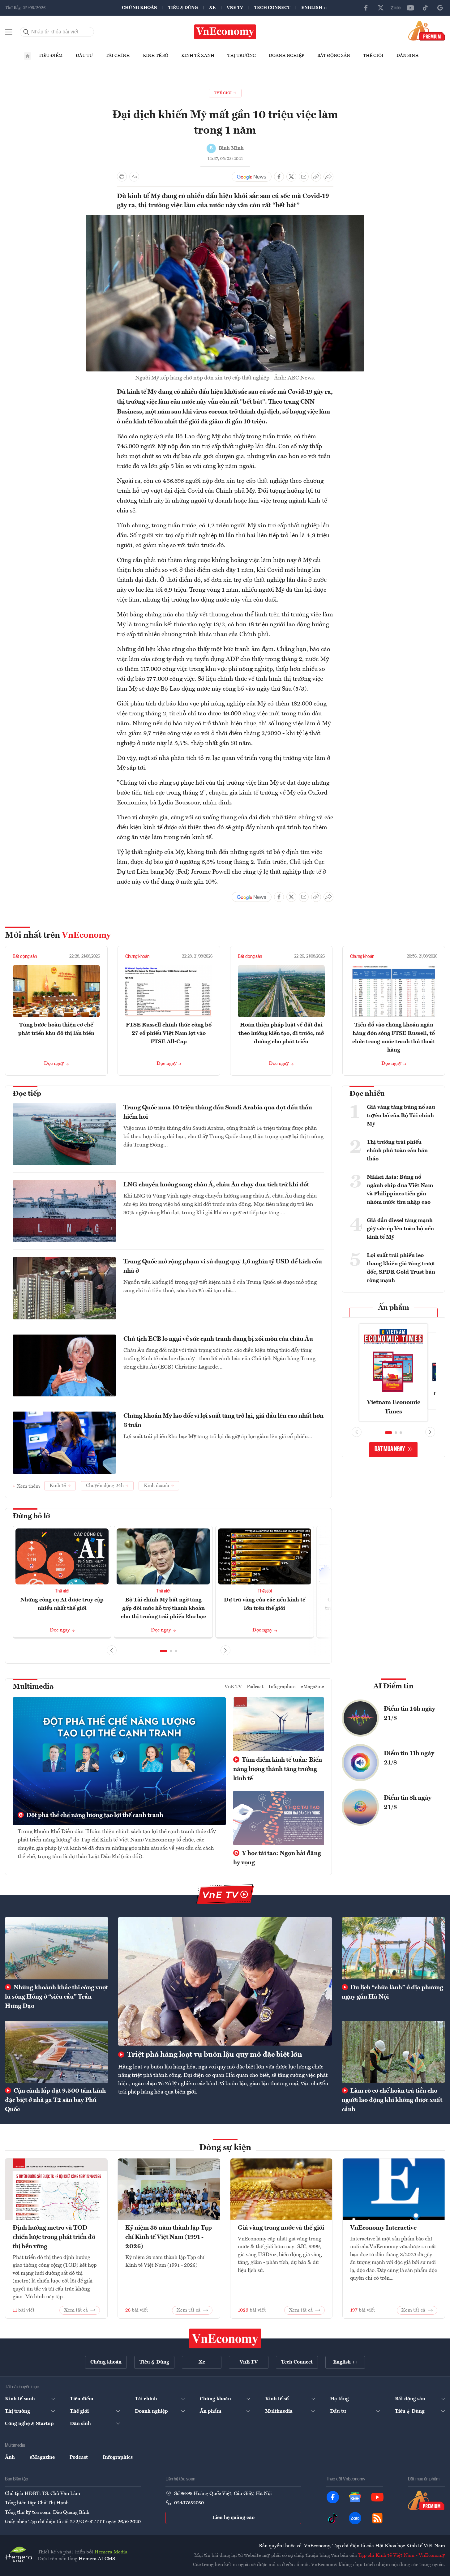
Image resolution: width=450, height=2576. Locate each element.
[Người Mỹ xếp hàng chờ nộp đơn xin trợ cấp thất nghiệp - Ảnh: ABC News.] (225, 219)
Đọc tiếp (27, 1094)
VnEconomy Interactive (383, 2228)
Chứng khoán (139, 8)
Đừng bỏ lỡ (31, 1516)
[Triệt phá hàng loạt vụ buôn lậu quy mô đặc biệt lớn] (225, 1981)
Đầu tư (84, 56)
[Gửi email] (304, 177)
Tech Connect (272, 8)
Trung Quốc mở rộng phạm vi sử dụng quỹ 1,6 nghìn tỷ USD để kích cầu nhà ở (223, 1267)
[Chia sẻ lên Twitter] (291, 177)
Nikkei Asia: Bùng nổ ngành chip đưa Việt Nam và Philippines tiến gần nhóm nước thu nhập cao (400, 1190)
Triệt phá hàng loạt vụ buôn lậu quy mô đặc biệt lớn (214, 2055)
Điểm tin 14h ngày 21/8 (409, 1714)
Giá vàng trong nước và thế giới (281, 2228)
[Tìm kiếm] (26, 32)
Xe (212, 8)
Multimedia (33, 1687)
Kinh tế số (156, 56)
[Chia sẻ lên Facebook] (279, 177)
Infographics (282, 1687)
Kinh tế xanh (198, 56)
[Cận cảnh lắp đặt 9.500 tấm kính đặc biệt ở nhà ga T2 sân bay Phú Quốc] (57, 2052)
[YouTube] (410, 8)
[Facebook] (366, 8)
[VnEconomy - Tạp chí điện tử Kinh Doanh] (225, 2338)
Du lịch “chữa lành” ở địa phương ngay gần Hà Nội (392, 1992)
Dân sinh (408, 56)
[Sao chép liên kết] (316, 177)
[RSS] (377, 2518)
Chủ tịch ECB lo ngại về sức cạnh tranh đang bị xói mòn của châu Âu (218, 1339)
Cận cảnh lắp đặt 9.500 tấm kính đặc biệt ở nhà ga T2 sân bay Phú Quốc (55, 2100)
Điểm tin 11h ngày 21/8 (409, 1758)
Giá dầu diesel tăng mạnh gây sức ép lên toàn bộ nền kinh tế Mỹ (400, 1229)
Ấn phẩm (394, 1308)
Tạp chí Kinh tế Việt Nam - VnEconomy (402, 2556)
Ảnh (10, 2458)
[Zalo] (396, 8)
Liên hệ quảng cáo (233, 2518)
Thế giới (373, 56)
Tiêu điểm (51, 56)
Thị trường (242, 56)
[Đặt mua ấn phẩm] (427, 31)
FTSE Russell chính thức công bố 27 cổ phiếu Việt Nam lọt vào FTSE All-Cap (169, 1033)
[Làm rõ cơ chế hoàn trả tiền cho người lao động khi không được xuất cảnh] (393, 2052)
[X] (381, 8)
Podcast (255, 1687)
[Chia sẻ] (328, 177)
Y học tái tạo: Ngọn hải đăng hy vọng (277, 1858)
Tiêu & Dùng (183, 8)
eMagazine (312, 1687)
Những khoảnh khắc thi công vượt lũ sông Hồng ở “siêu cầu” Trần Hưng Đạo (56, 1997)
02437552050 (189, 2503)
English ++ (315, 8)
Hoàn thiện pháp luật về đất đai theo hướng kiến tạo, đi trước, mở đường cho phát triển (281, 1033)
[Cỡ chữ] (134, 177)
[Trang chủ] (28, 56)
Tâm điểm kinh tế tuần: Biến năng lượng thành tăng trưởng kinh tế (278, 1769)
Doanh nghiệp (287, 56)
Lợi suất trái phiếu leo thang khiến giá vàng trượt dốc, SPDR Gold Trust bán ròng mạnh (401, 1268)
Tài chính (118, 56)
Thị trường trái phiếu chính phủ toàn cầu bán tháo (397, 1151)
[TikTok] (425, 8)
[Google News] (440, 8)
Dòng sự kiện (225, 2148)
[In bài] (122, 177)
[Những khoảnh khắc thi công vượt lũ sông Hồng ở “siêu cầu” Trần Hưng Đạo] (57, 1948)
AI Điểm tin (393, 1687)
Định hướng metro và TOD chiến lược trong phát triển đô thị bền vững (54, 2237)
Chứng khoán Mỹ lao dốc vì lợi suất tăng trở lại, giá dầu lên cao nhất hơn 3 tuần (223, 1421)
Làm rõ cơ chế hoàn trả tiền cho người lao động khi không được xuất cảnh (392, 2100)
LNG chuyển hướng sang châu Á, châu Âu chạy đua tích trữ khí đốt (216, 1185)
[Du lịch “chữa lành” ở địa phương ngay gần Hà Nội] (393, 1948)
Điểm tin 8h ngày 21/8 (408, 1803)
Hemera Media (111, 2552)
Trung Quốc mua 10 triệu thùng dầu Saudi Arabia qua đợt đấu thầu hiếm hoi (218, 1112)
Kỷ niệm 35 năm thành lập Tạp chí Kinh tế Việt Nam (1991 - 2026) (169, 2237)
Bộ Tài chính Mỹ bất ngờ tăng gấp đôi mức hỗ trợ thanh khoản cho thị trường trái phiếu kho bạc (163, 1608)
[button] (164, 1651)
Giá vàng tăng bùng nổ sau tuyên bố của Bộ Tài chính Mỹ (401, 1116)
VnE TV (235, 8)
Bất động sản (334, 56)
